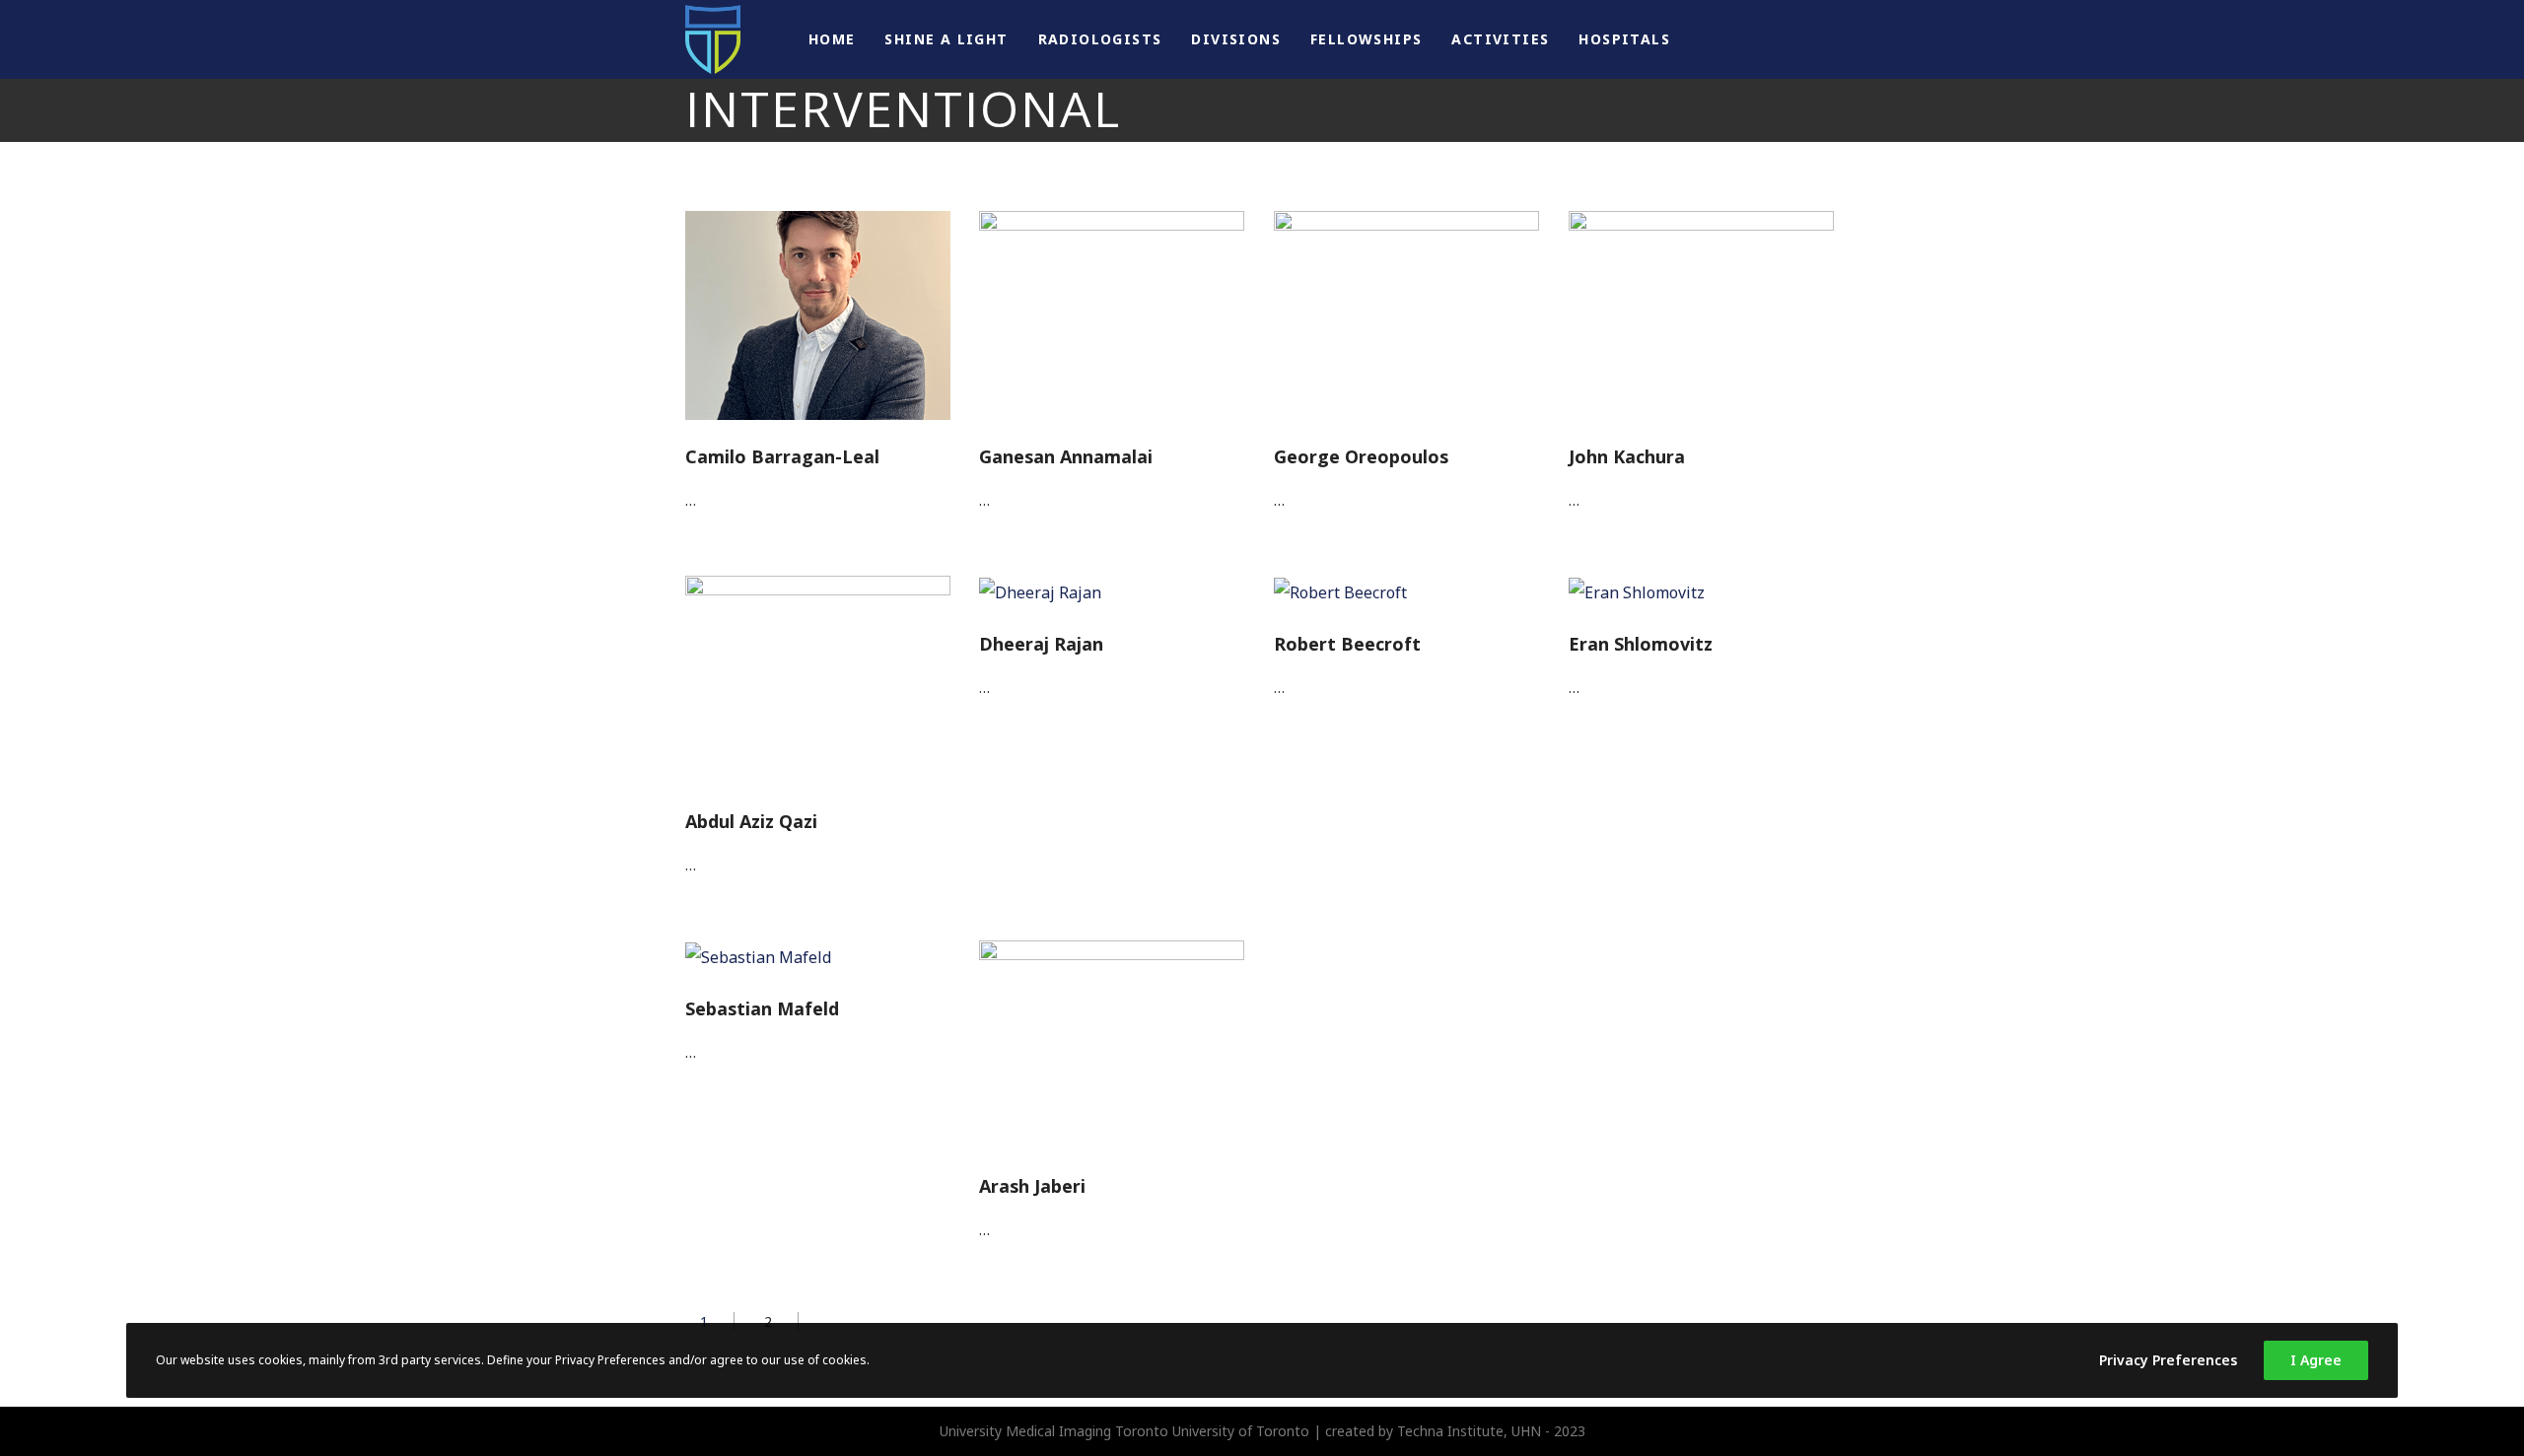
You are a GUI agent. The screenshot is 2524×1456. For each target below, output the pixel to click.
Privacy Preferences (2168, 1360)
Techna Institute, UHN (1469, 1431)
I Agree (2316, 1360)
